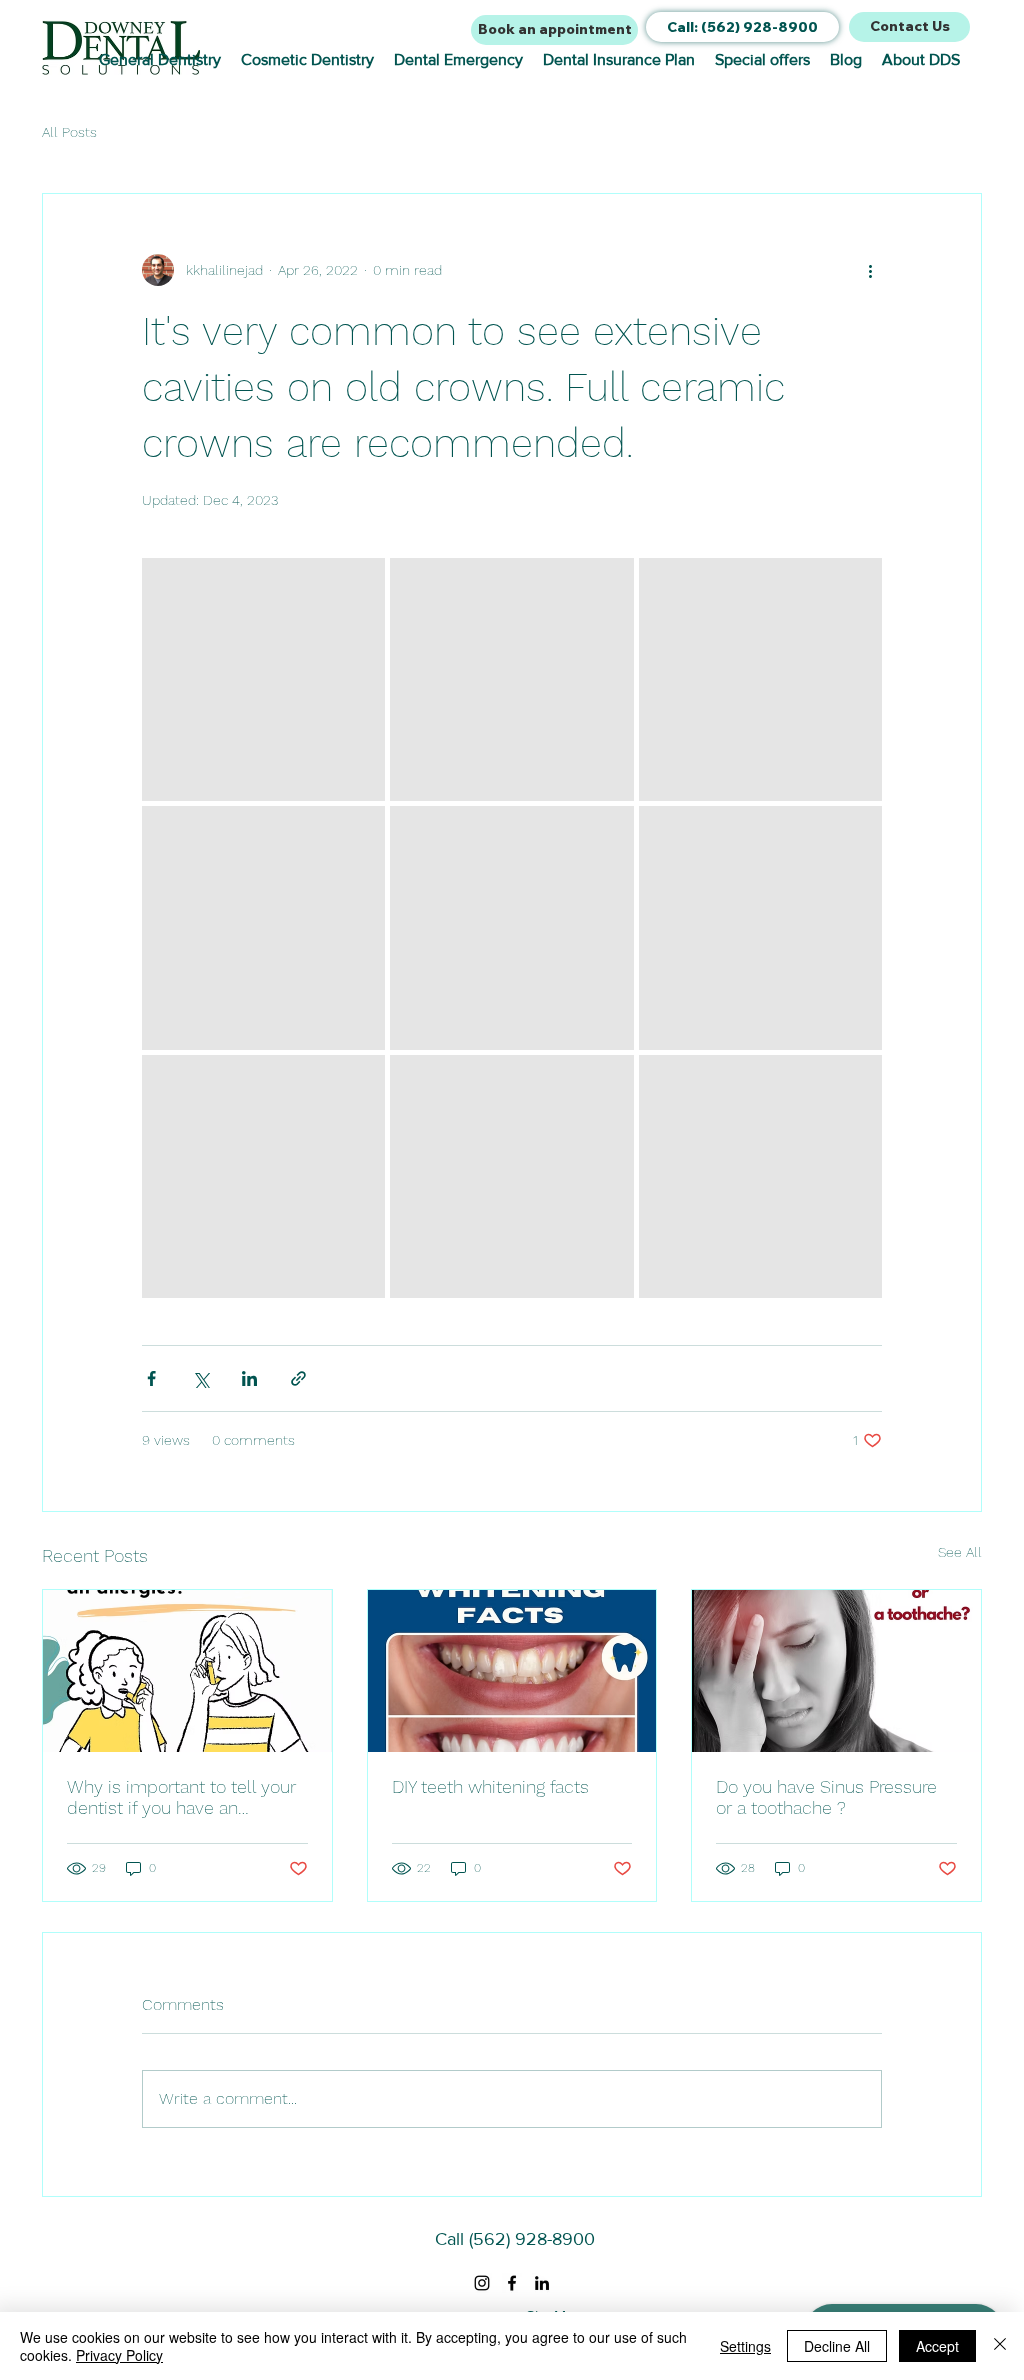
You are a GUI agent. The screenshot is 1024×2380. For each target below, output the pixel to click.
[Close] (1000, 2346)
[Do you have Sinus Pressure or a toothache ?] (836, 1671)
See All (960, 1552)
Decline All (837, 2346)
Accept (937, 2346)
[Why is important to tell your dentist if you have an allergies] (187, 1671)
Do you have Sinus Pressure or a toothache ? (826, 1797)
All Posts (69, 132)
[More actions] (870, 270)
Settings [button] (745, 2346)
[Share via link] (298, 1378)
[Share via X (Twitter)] (200, 1378)
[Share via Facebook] (151, 1378)
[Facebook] (512, 2283)
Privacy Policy (119, 2355)
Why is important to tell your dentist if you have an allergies (181, 1797)
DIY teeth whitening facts (490, 1786)
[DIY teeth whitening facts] (512, 1671)
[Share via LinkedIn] (249, 1378)
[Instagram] (482, 2283)
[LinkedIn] (542, 2283)
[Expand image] (263, 679)
